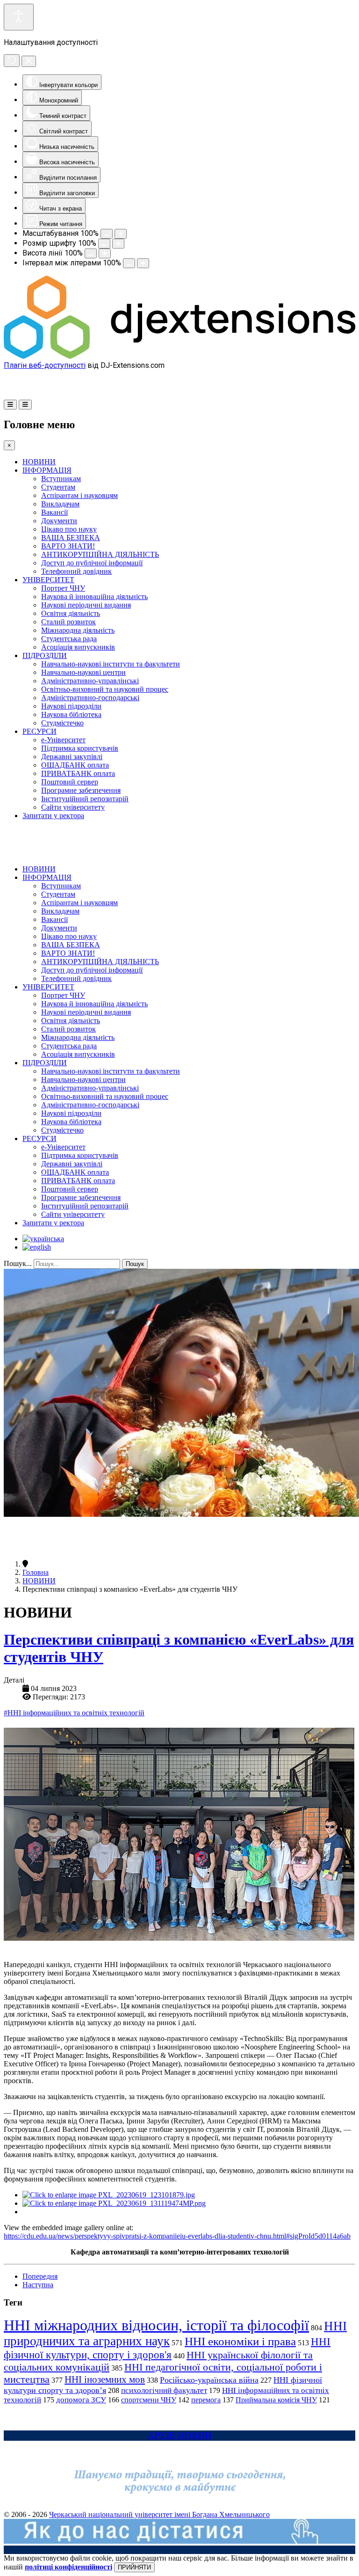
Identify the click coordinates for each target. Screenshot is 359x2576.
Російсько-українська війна (209, 2380)
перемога (206, 2400)
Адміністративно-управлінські (90, 681)
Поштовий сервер (70, 782)
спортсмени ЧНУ (149, 2400)
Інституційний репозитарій (85, 799)
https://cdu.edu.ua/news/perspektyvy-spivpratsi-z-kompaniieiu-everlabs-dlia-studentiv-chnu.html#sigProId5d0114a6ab (177, 2236)
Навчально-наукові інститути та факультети (111, 664)
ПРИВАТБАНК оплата (78, 773)
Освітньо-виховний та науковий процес (105, 689)
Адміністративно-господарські (90, 698)
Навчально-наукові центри (83, 672)
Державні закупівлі (72, 757)
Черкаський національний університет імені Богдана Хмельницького (159, 2514)
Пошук (135, 1264)
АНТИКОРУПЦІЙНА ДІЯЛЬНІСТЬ (100, 554)
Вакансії (54, 512)
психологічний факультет (164, 2390)
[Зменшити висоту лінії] (91, 253)
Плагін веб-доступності (45, 365)
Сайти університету (73, 807)
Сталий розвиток (68, 622)
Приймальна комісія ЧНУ (276, 2400)
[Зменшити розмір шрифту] (104, 244)
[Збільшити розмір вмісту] (121, 234)
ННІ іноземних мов (105, 2379)
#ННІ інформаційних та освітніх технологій (74, 1713)
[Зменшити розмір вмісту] (107, 234)
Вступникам (61, 479)
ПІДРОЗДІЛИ (45, 655)
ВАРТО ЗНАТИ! (68, 546)
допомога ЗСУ (81, 2400)
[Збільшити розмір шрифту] (118, 244)
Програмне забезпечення (81, 790)
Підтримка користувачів (80, 748)
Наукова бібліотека (71, 714)
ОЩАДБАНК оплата (75, 765)
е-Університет (63, 740)
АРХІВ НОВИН (180, 2435)
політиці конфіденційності (68, 2567)
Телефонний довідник (76, 571)
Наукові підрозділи (71, 706)
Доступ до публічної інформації (92, 563)
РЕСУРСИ (39, 731)
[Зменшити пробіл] (129, 263)
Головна (36, 1572)
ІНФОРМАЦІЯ (47, 470)
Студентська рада (69, 639)
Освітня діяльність (71, 613)
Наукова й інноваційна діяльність (94, 596)
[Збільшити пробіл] (143, 263)
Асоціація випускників (78, 647)
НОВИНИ (39, 462)
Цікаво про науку (69, 529)
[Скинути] (12, 61)
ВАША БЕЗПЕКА (71, 538)
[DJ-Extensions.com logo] (179, 356)
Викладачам (60, 504)
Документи (59, 521)
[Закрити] (29, 61)
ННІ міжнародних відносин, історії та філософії (156, 2325)
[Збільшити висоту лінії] (105, 253)
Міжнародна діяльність (78, 630)
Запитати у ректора (53, 816)
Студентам (58, 487)
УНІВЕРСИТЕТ (48, 580)
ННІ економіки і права (240, 2341)
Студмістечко (62, 723)
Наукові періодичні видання (86, 605)
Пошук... (18, 1263)
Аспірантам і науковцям (79, 495)
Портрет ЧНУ (63, 588)
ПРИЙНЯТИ (134, 2567)
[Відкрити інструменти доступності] (19, 17)
